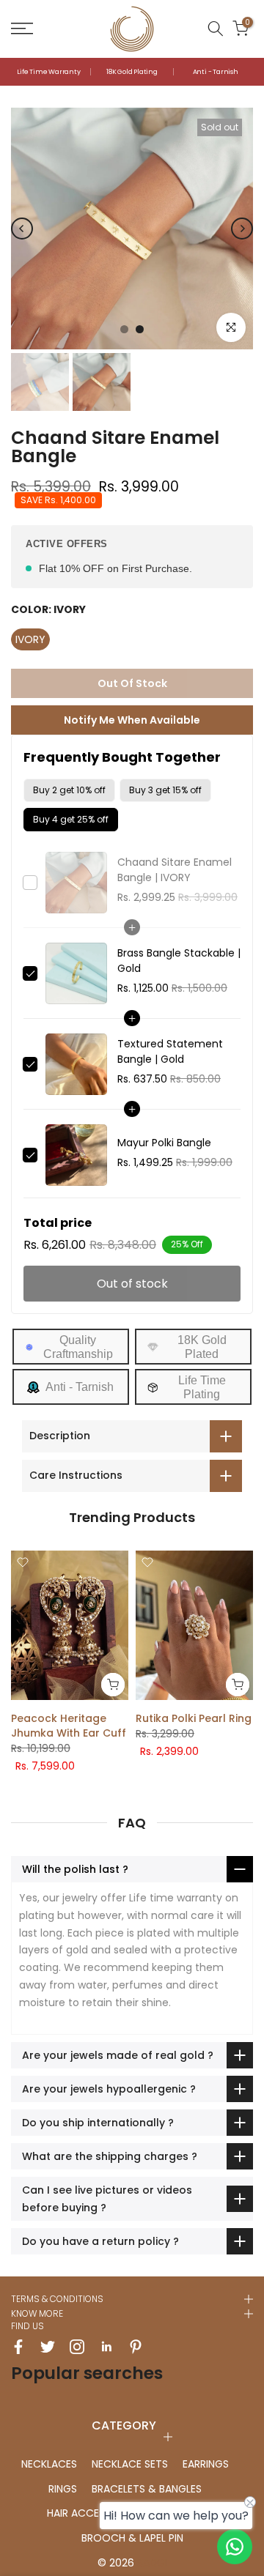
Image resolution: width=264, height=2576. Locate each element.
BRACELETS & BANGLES (147, 2489)
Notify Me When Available (132, 720)
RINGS (63, 2489)
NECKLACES (49, 2464)
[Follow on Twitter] (48, 2347)
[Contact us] (235, 2547)
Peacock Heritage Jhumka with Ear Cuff (69, 1726)
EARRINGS (206, 2464)
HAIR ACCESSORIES (93, 2513)
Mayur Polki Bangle (164, 1143)
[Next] (242, 229)
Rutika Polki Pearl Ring (194, 1718)
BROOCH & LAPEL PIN (132, 2538)
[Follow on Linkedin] (106, 2347)
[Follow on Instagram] (77, 2347)
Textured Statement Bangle (170, 1051)
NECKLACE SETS (130, 2464)
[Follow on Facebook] (18, 2347)
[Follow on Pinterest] (136, 2347)
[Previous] (22, 229)
